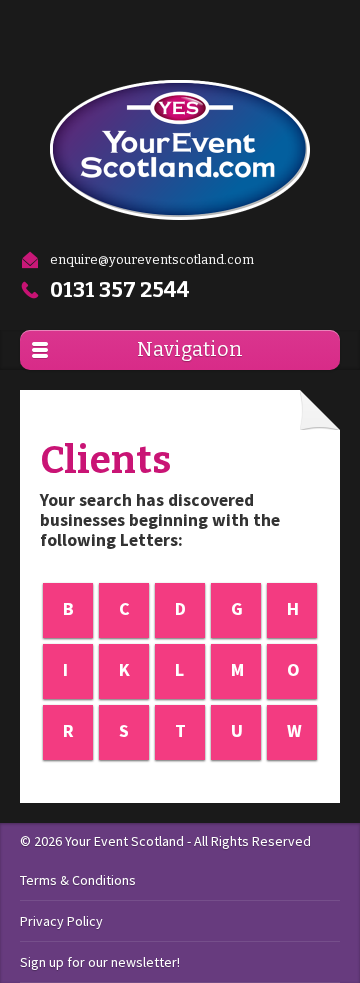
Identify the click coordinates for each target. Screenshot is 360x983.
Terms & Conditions (78, 880)
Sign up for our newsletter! (100, 962)
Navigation (190, 349)
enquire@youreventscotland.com (152, 259)
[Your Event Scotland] (180, 150)
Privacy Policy (61, 921)
